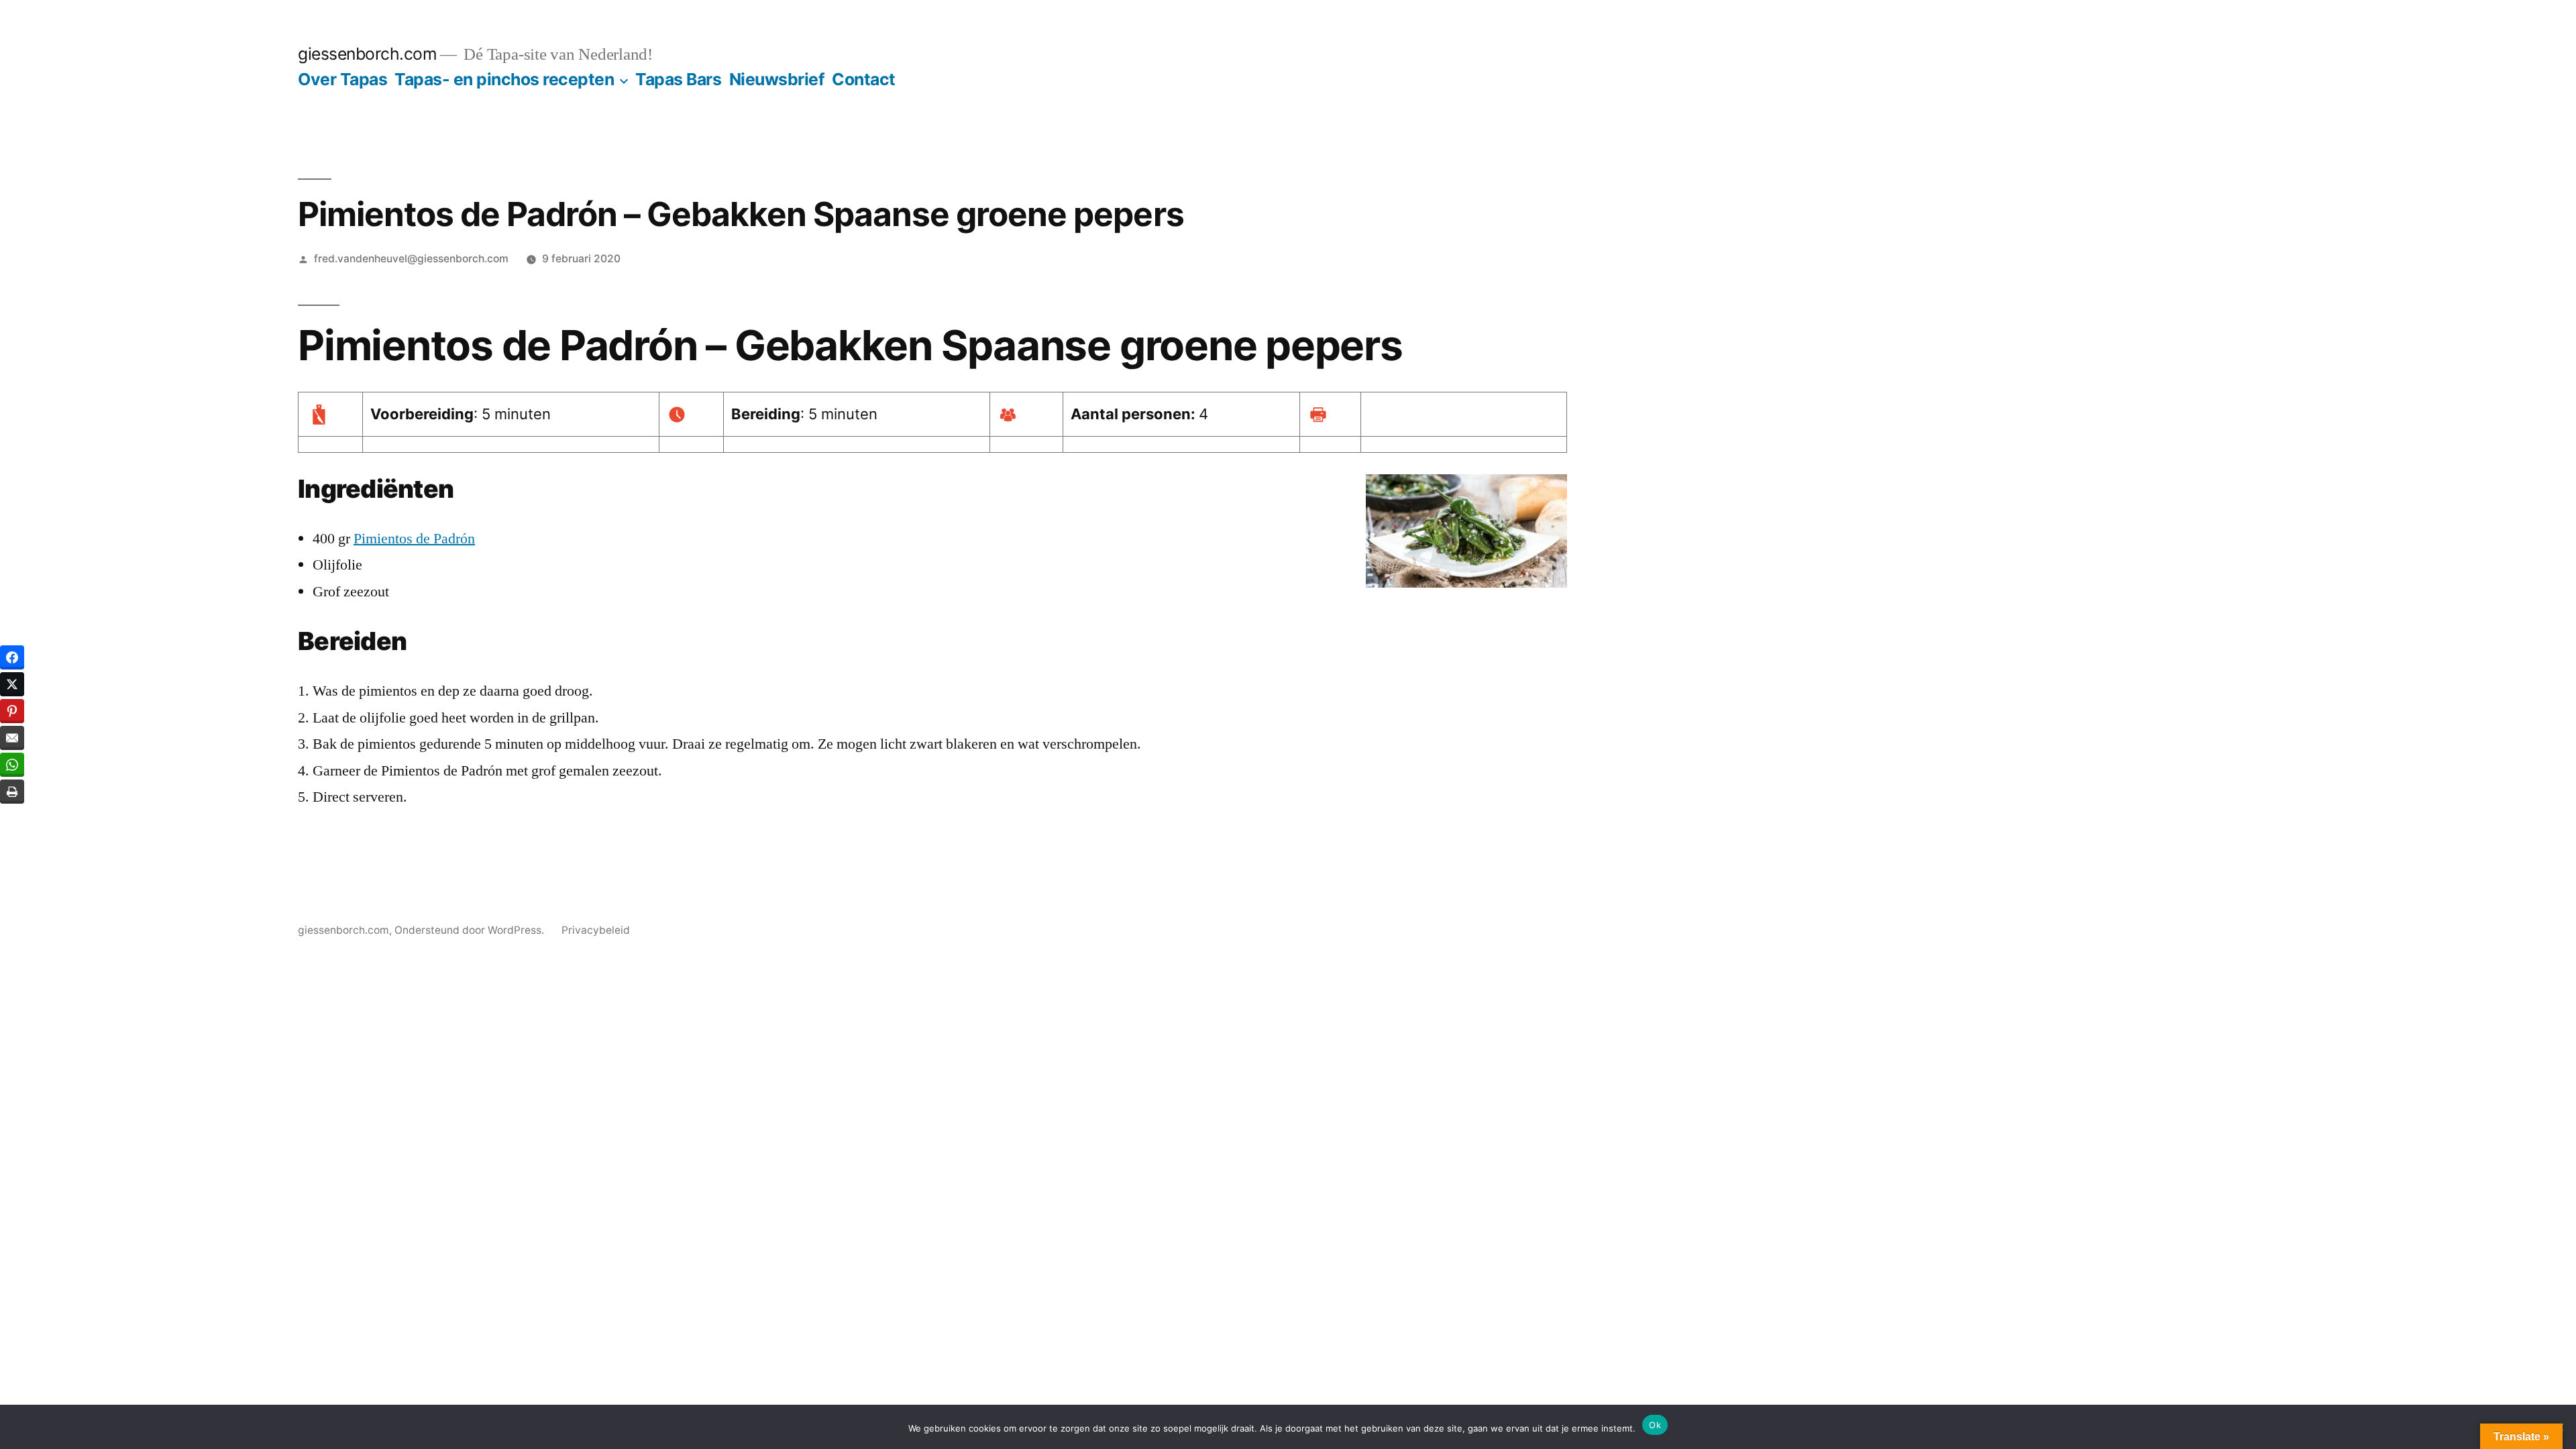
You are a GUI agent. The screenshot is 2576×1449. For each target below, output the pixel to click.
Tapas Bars (678, 79)
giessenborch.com (367, 54)
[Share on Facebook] (12, 657)
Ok (1655, 1425)
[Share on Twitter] (12, 684)
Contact (864, 79)
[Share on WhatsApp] (12, 765)
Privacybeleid (596, 930)
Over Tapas (342, 79)
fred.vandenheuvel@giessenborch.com (411, 259)
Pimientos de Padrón (414, 539)
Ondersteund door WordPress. (471, 930)
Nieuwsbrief (777, 79)
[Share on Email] (12, 738)
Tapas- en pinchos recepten (504, 79)
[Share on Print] (12, 792)
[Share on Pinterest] (12, 711)
